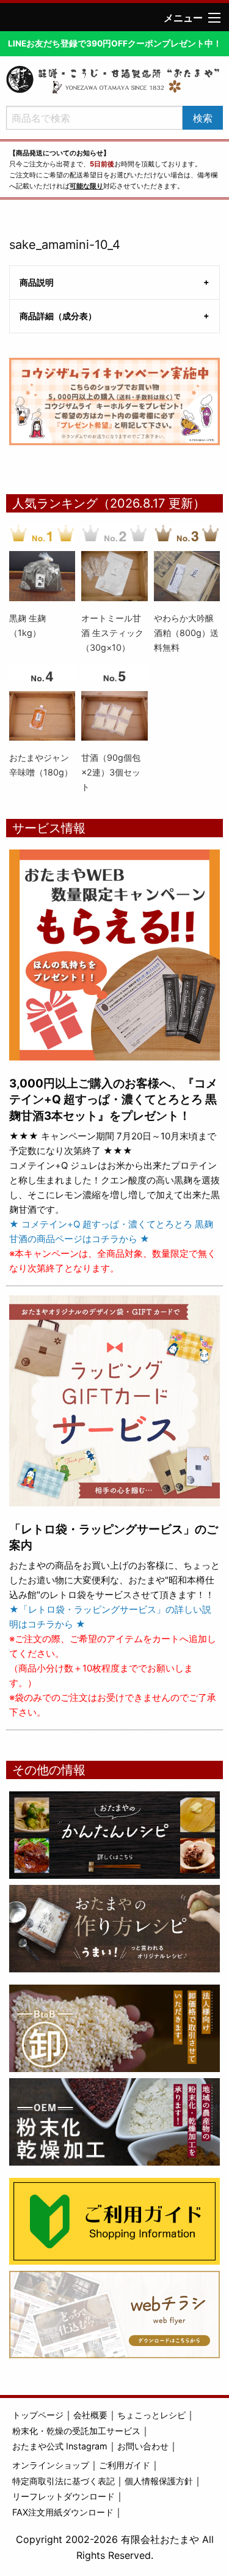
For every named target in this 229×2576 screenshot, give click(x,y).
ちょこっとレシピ (151, 2415)
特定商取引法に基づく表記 (64, 2481)
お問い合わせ (143, 2446)
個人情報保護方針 (159, 2481)
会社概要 (90, 2415)
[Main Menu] (214, 18)
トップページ (38, 2415)
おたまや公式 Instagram (60, 2446)
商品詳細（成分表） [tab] (58, 316)
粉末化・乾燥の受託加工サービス (76, 2431)
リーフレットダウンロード (64, 2496)
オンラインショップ (51, 2465)
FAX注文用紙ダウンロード (63, 2512)
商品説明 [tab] (37, 282)
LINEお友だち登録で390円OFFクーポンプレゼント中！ (115, 43)
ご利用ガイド (125, 2465)
